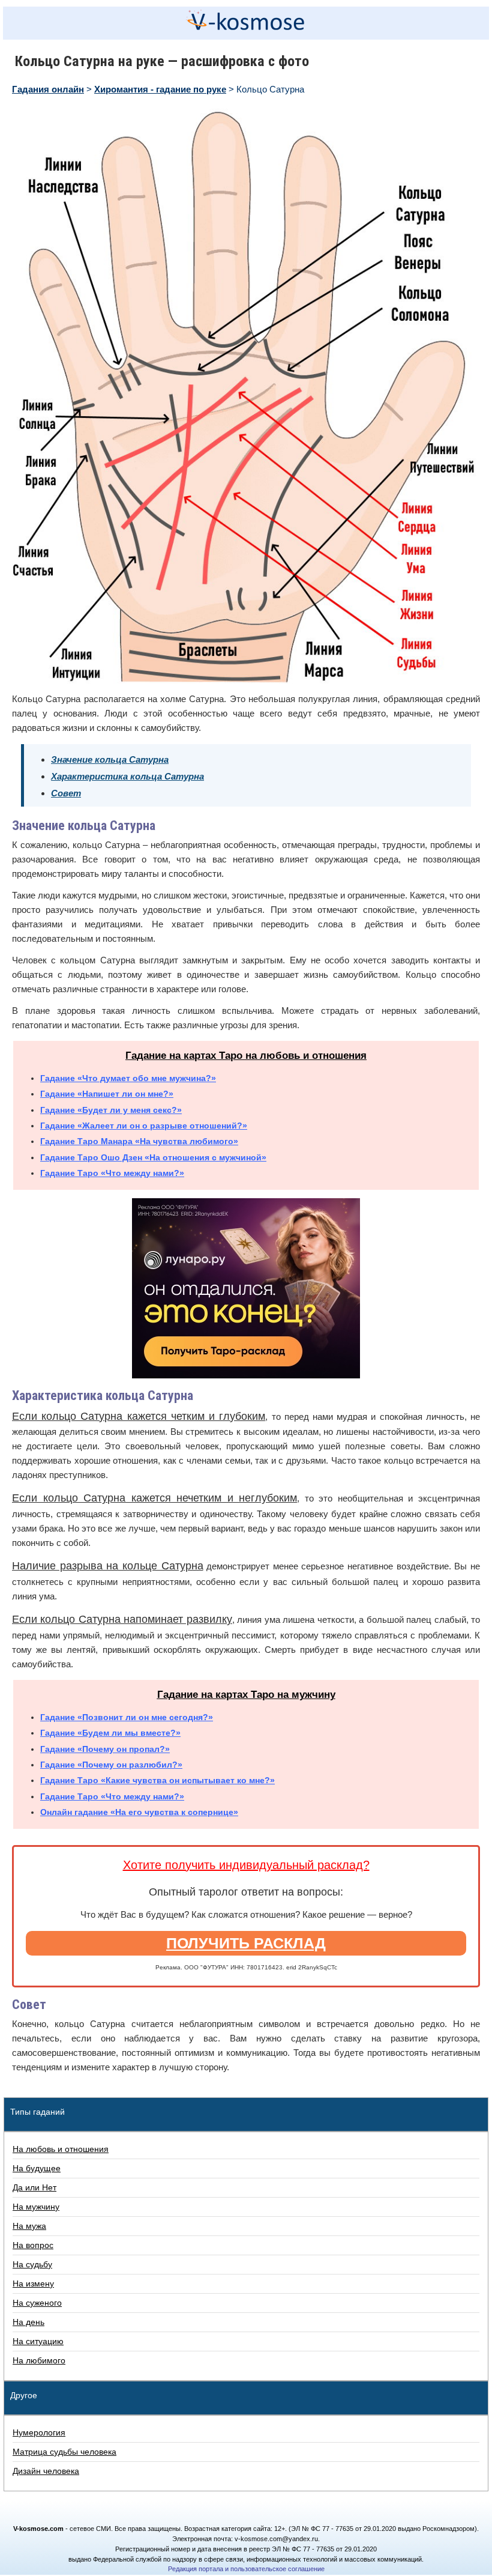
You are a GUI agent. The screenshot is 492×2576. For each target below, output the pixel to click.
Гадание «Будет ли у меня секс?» (111, 1110)
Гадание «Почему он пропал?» (105, 1749)
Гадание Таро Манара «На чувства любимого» (139, 1141)
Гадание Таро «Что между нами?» (112, 1173)
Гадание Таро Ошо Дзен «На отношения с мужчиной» (153, 1157)
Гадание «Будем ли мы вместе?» (110, 1733)
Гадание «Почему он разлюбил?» (111, 1765)
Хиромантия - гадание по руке (160, 89)
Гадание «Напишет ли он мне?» (107, 1094)
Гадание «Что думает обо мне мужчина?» (128, 1078)
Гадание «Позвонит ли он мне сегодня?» (127, 1717)
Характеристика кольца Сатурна (127, 776)
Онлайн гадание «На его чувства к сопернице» (139, 1812)
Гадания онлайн (48, 89)
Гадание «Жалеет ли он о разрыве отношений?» (144, 1126)
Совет (66, 793)
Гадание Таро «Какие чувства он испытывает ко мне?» (157, 1780)
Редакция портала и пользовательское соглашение (246, 2569)
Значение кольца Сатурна (110, 759)
